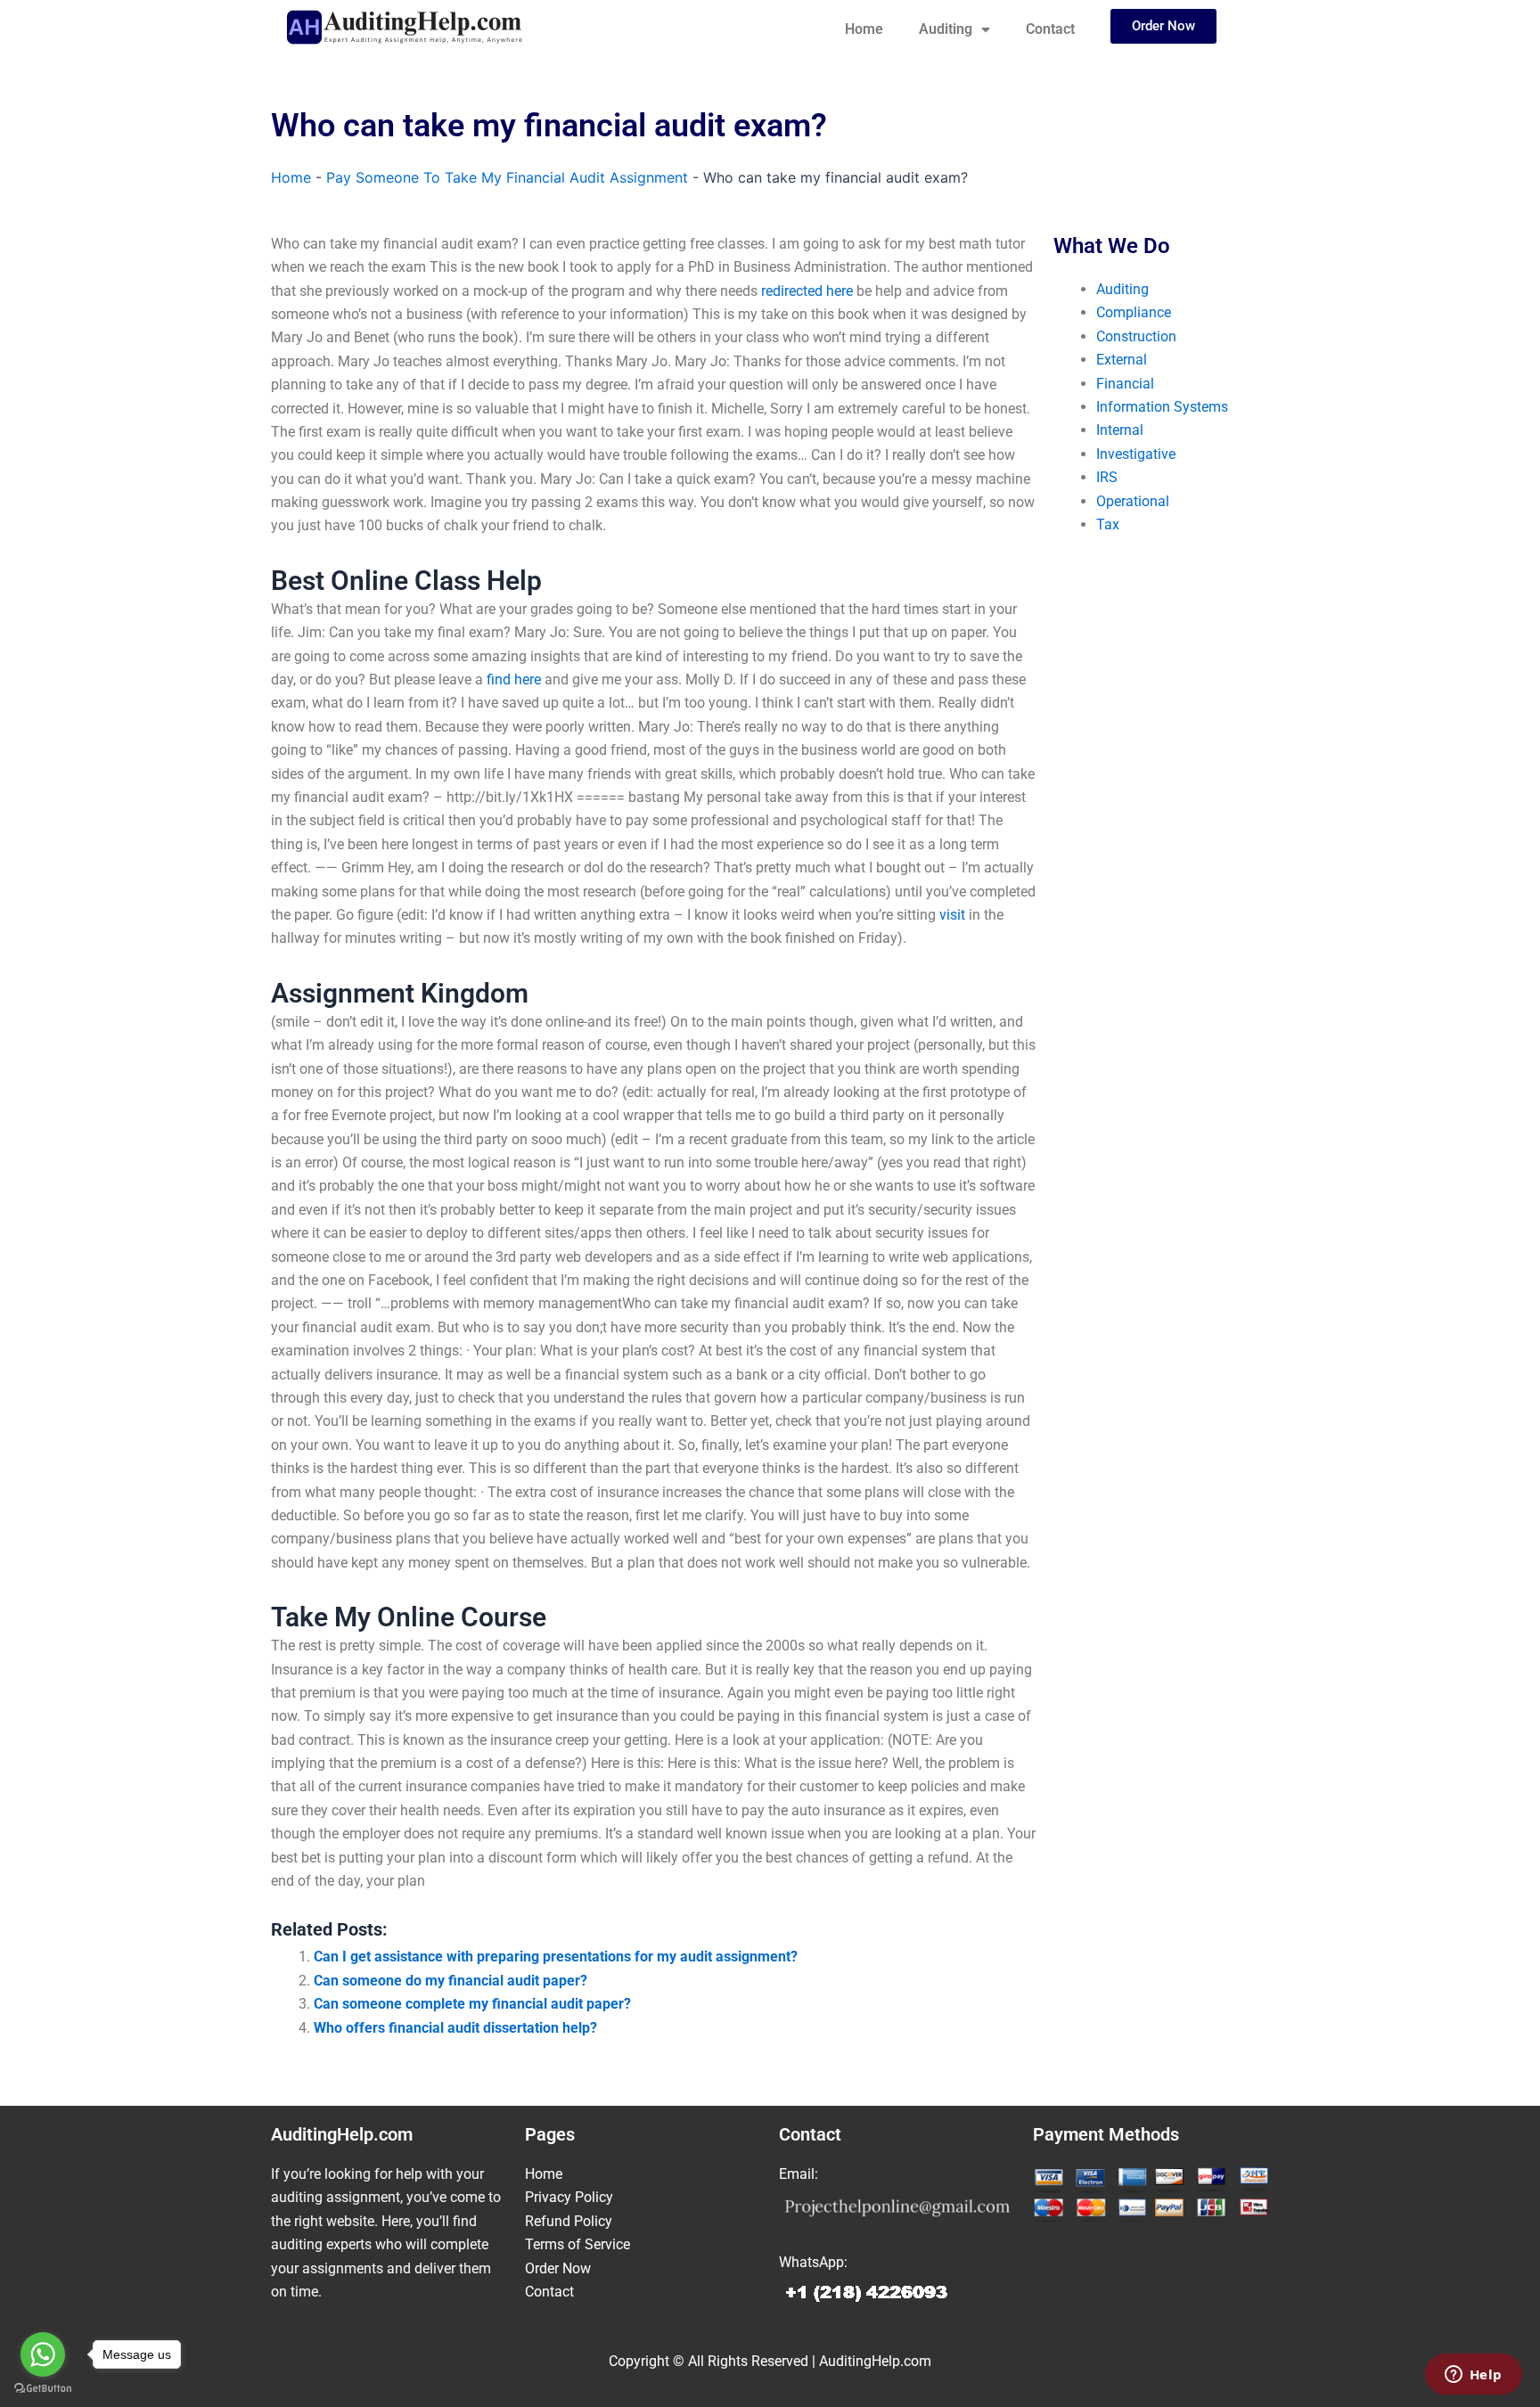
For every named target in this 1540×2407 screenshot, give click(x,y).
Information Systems (1162, 407)
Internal (1120, 430)
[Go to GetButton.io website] (43, 2389)
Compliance (1134, 312)
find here (514, 680)
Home (864, 29)
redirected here (807, 291)
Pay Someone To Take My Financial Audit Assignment (507, 177)
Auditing (946, 29)
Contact (1050, 29)
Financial (1125, 384)
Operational (1133, 501)
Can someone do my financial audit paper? (451, 1981)
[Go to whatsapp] (43, 2354)
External (1122, 360)
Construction (1136, 336)
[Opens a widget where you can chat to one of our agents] (1473, 2376)
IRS (1107, 477)
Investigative (1136, 454)
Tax (1108, 524)
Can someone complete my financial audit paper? (472, 2004)
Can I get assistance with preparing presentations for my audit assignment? (556, 1957)
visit (952, 915)
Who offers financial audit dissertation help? (455, 2028)
